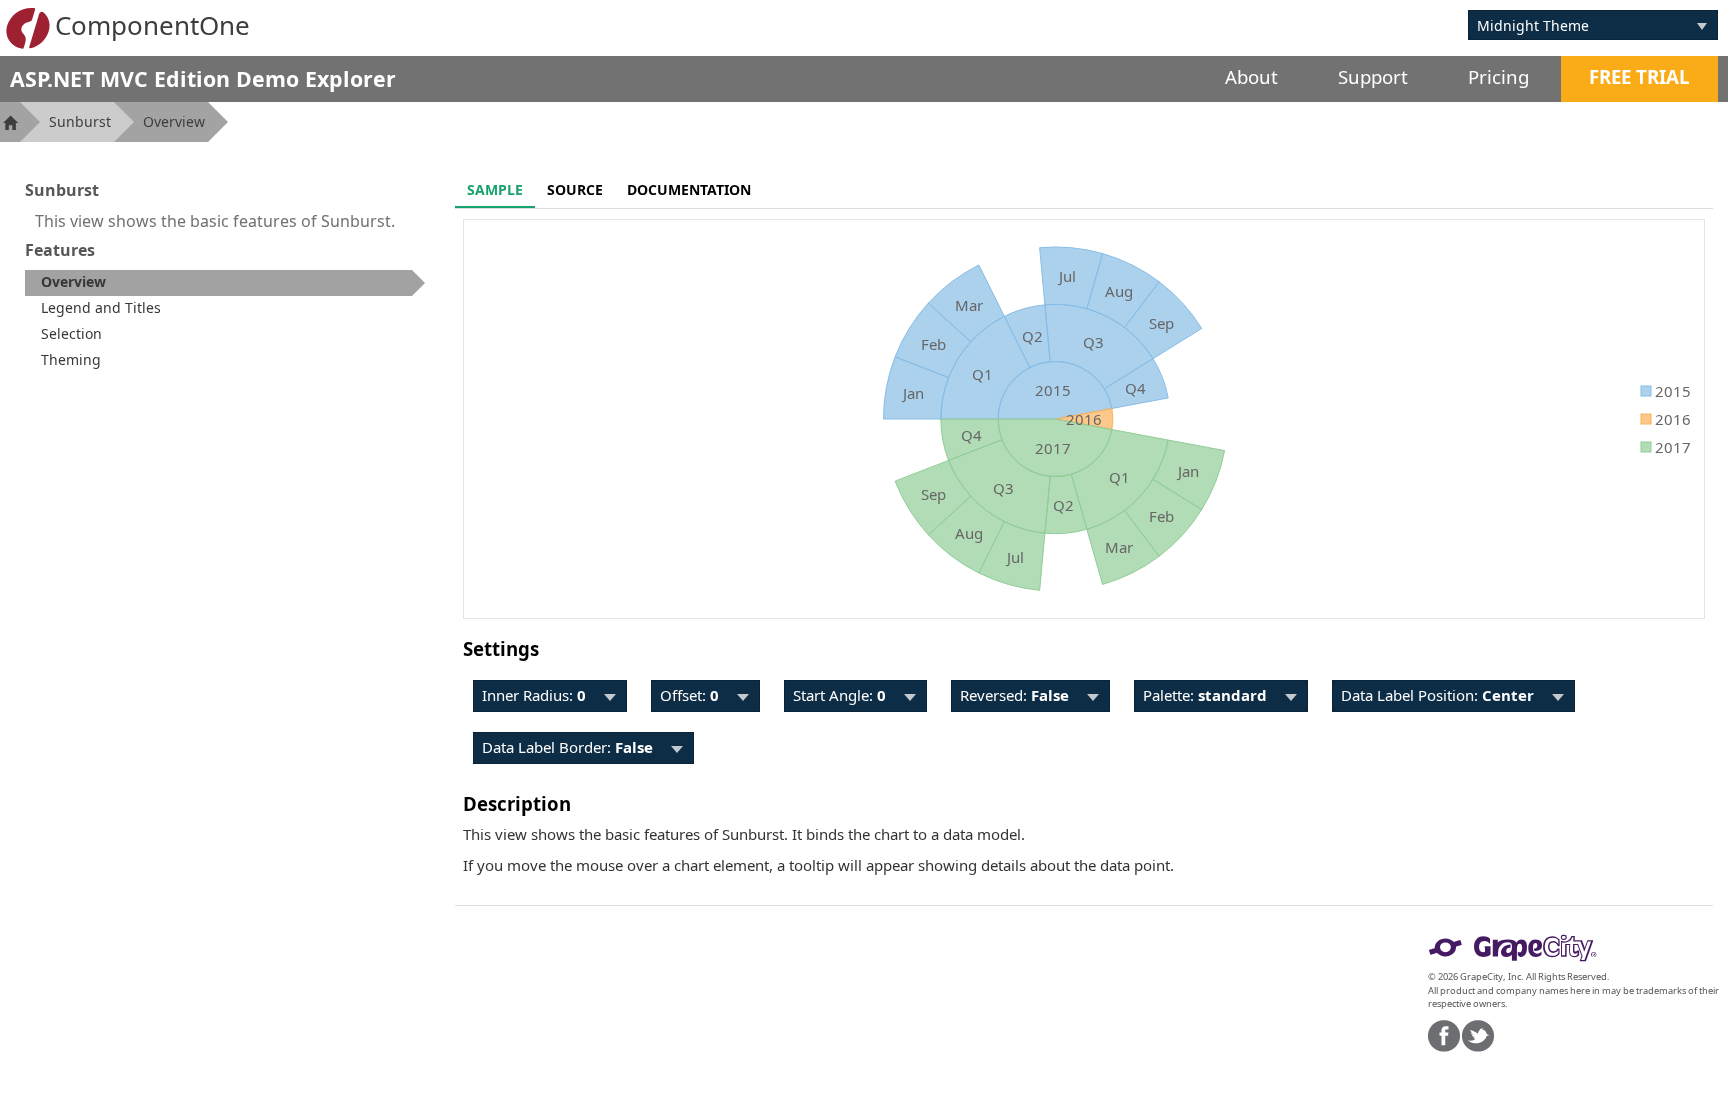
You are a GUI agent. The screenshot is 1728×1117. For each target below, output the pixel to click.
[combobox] (1578, 25)
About (1251, 76)
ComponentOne (152, 25)
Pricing (1498, 76)
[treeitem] (225, 283)
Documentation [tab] (689, 189)
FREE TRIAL (1639, 76)
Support (1373, 76)
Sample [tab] (495, 189)
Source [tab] (575, 189)
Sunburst (80, 121)
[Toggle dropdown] (1702, 25)
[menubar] (550, 696)
